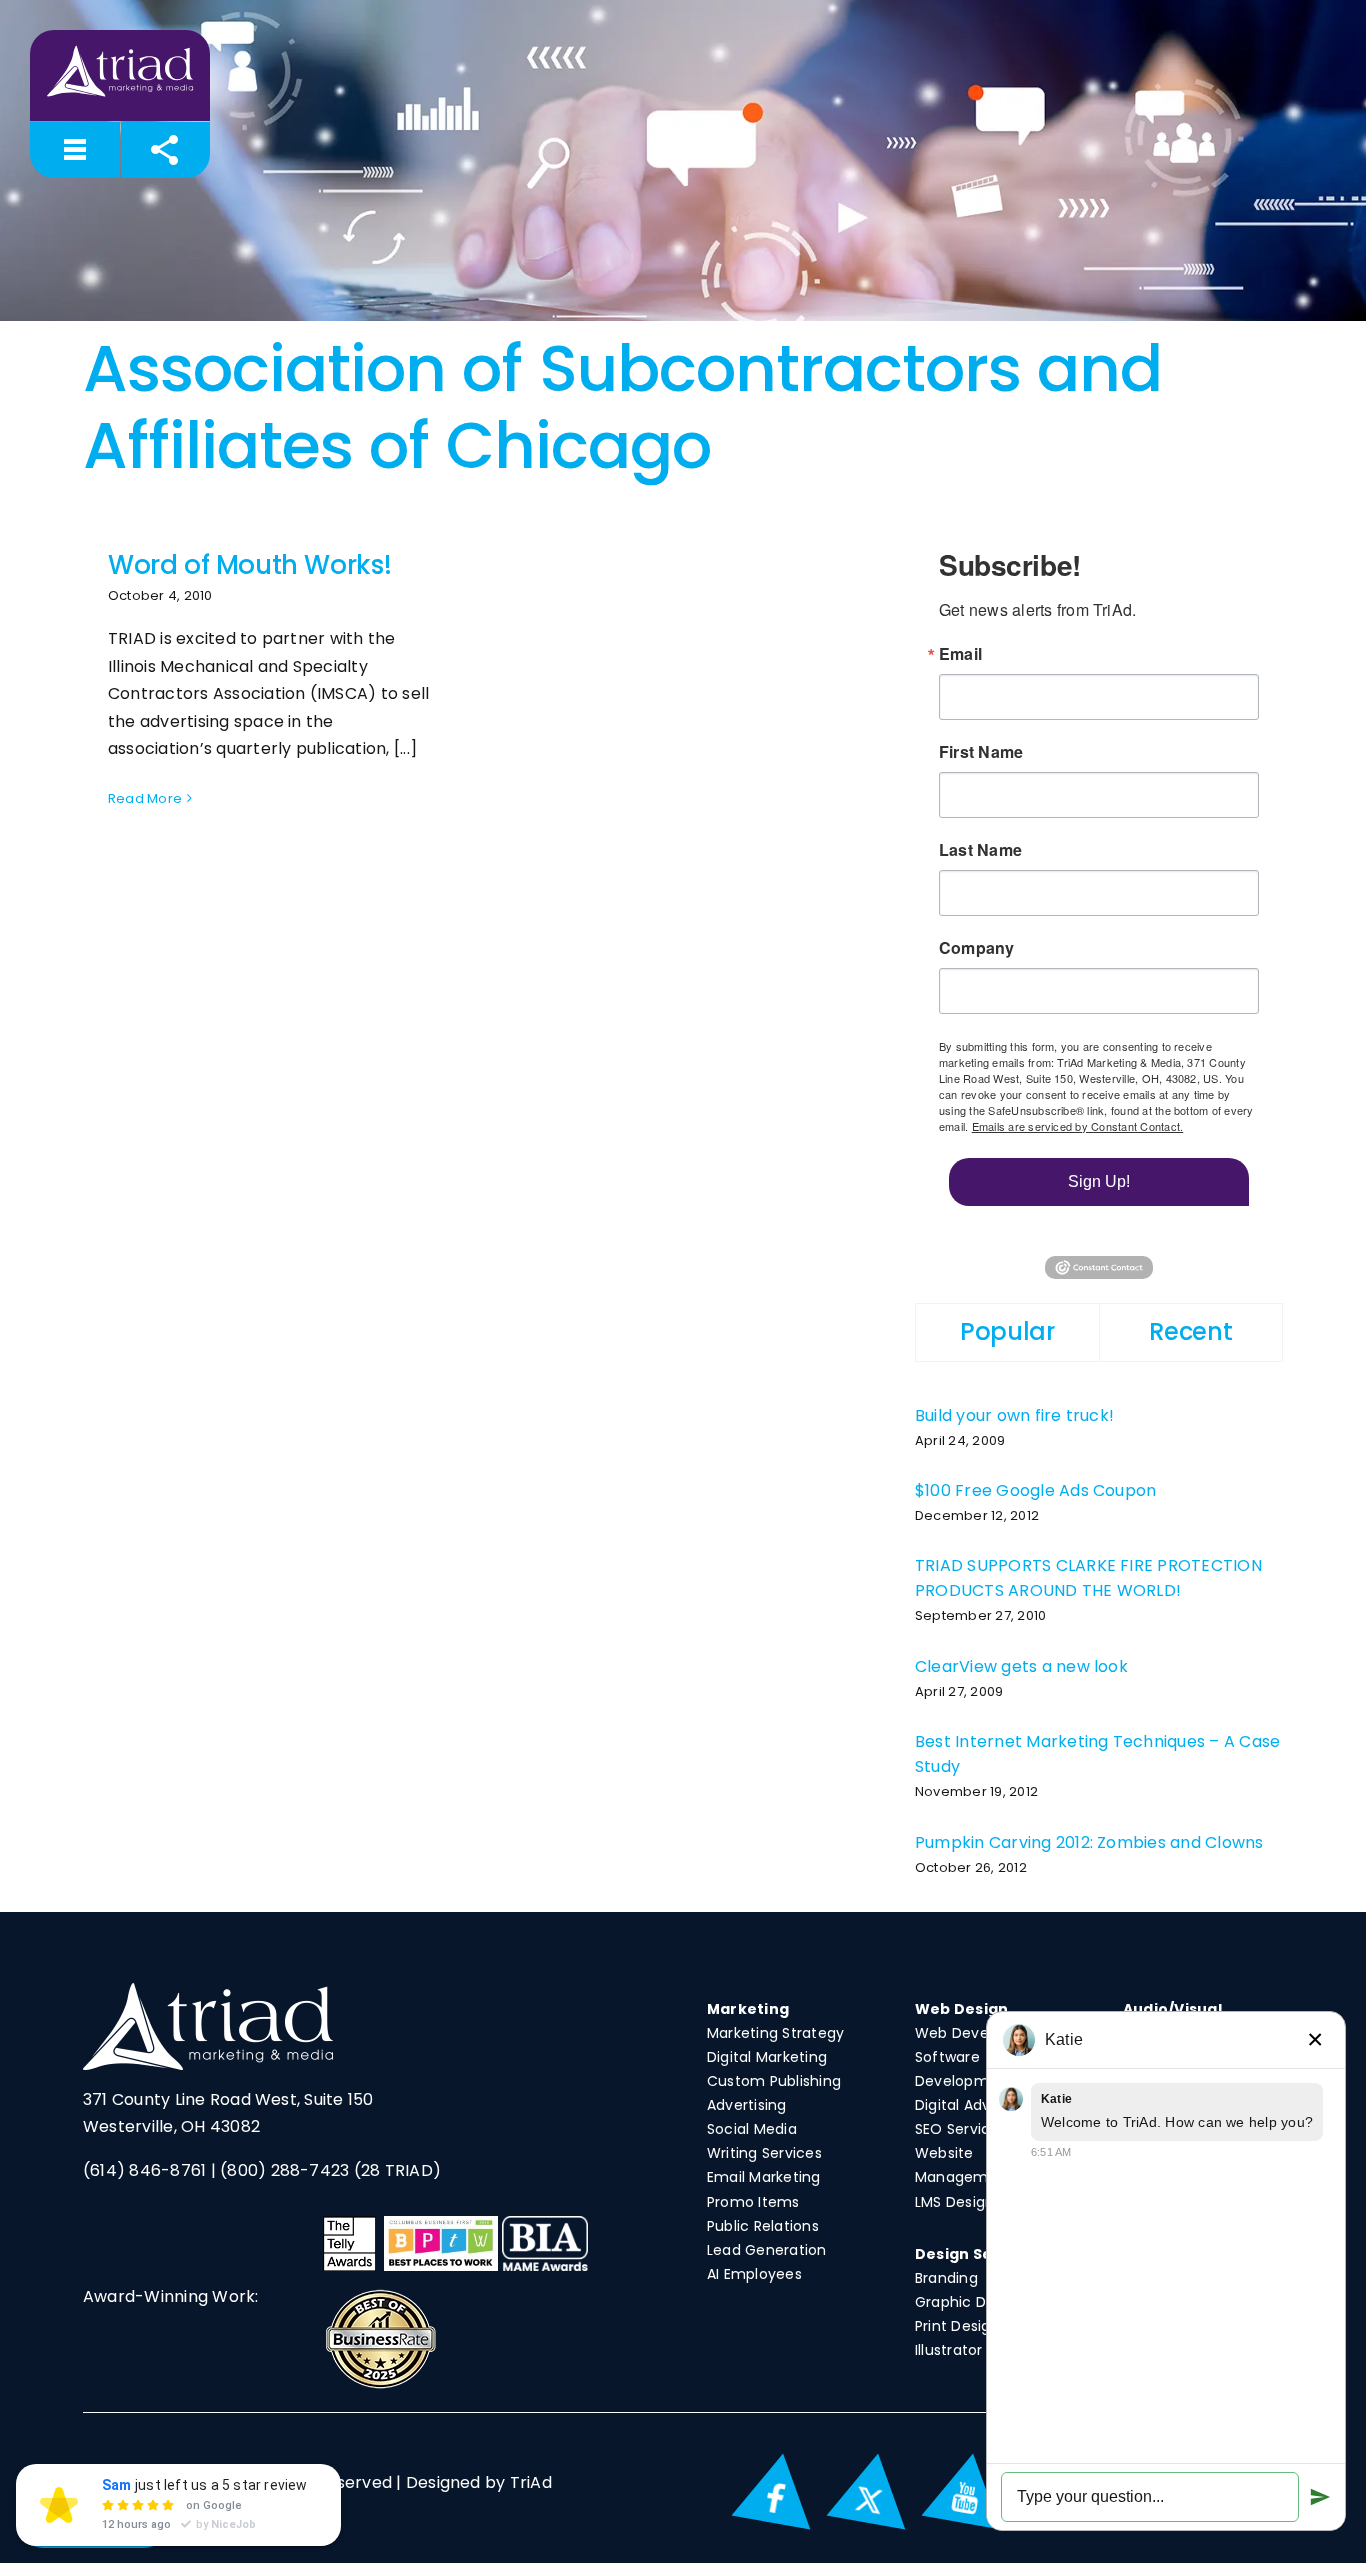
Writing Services (764, 2153)
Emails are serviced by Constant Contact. (1078, 1126)
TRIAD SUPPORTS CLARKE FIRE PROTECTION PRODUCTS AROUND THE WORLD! (1088, 1578)
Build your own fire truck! (1014, 1415)
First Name (981, 752)
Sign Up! (1099, 1181)
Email (960, 654)
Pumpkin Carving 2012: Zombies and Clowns (1089, 1842)
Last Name (980, 850)
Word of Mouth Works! (249, 565)
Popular (1007, 1331)
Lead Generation (767, 2250)
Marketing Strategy (775, 2033)
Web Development (983, 2033)
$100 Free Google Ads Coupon (1035, 1490)
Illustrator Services (981, 2350)
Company (977, 948)
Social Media (752, 2129)
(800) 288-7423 (284, 2170)
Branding (946, 2278)
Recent (1190, 1331)
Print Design (957, 2326)
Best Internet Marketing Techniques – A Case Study (1097, 1754)
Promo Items (753, 2202)
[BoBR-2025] (380, 2294)
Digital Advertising (979, 2105)
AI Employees (754, 2274)
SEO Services (961, 2129)
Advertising (747, 2105)
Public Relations (763, 2226)
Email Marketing (764, 2177)
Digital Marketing (767, 2057)
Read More (145, 798)
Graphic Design (969, 2302)
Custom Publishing (774, 2081)
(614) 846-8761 (144, 2170)
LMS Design (954, 2202)
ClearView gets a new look (1021, 1666)
